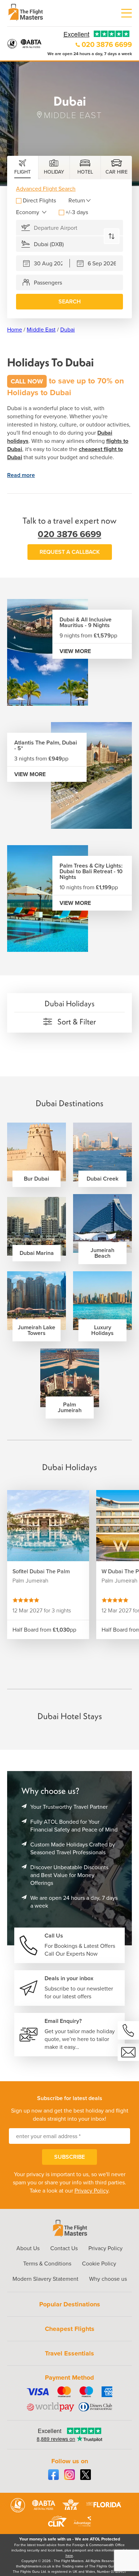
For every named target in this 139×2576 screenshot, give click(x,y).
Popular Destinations (70, 2304)
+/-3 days (77, 212)
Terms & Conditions (47, 2264)
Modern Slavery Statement (45, 2279)
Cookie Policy (99, 2264)
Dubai (68, 330)
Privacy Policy (91, 2191)
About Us (28, 2248)
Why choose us (108, 2279)
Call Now (27, 381)
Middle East (41, 330)
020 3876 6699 (107, 44)
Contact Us (64, 2248)
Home (15, 330)
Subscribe (69, 2157)
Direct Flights (39, 200)
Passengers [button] (48, 283)
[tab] (23, 168)
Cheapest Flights (70, 2329)
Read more (21, 475)
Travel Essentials (69, 2353)
